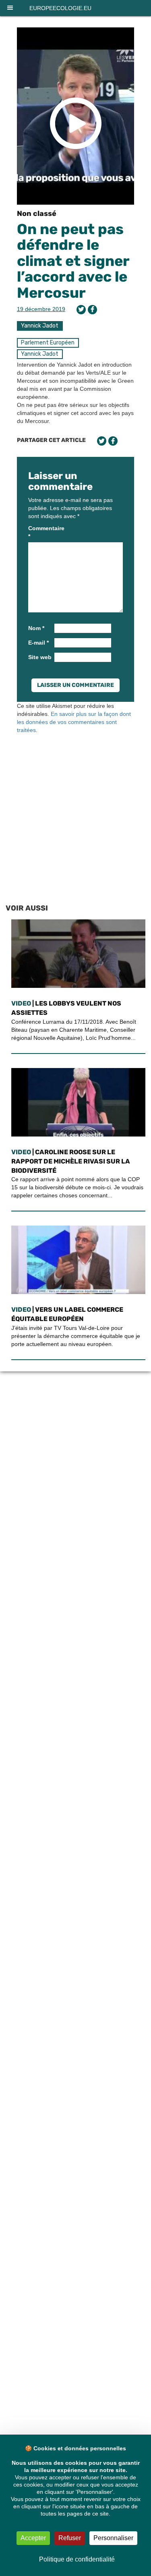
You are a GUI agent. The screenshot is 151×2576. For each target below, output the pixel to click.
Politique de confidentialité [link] (77, 2559)
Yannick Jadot (40, 326)
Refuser (70, 2538)
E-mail (38, 643)
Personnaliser (113, 2538)
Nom (36, 628)
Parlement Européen (48, 343)
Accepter (33, 2538)
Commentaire (40, 532)
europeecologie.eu (60, 8)
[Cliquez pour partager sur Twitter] (81, 310)
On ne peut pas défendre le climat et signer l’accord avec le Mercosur (73, 261)
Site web (40, 657)
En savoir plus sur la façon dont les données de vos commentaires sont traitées (74, 722)
